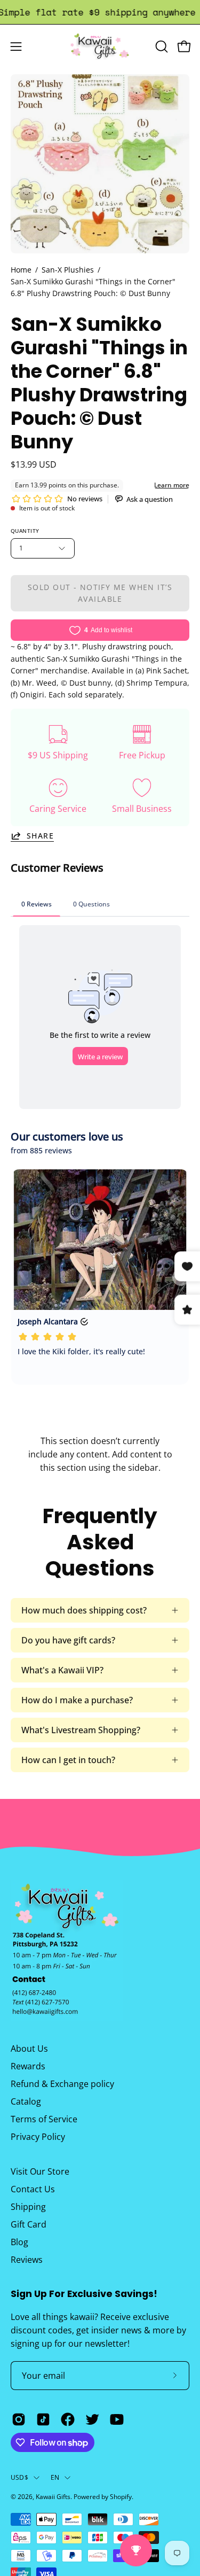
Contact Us (33, 2189)
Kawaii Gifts (53, 2497)
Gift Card (29, 2224)
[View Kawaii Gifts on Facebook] (68, 2419)
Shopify (121, 2497)
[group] (100, 12)
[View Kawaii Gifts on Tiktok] (43, 2419)
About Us (29, 2049)
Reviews (27, 2260)
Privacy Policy (38, 2137)
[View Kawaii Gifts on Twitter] (92, 2419)
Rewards (28, 2066)
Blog (19, 2242)
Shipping (28, 2207)
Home (21, 270)
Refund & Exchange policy (62, 2084)
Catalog (26, 2101)
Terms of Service (44, 2119)
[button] (161, 46)
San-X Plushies (68, 270)
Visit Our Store (40, 2171)
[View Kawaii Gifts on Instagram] (19, 2419)
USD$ (19, 2477)
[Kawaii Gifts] (100, 46)
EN (55, 2477)
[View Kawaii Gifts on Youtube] (117, 2419)
